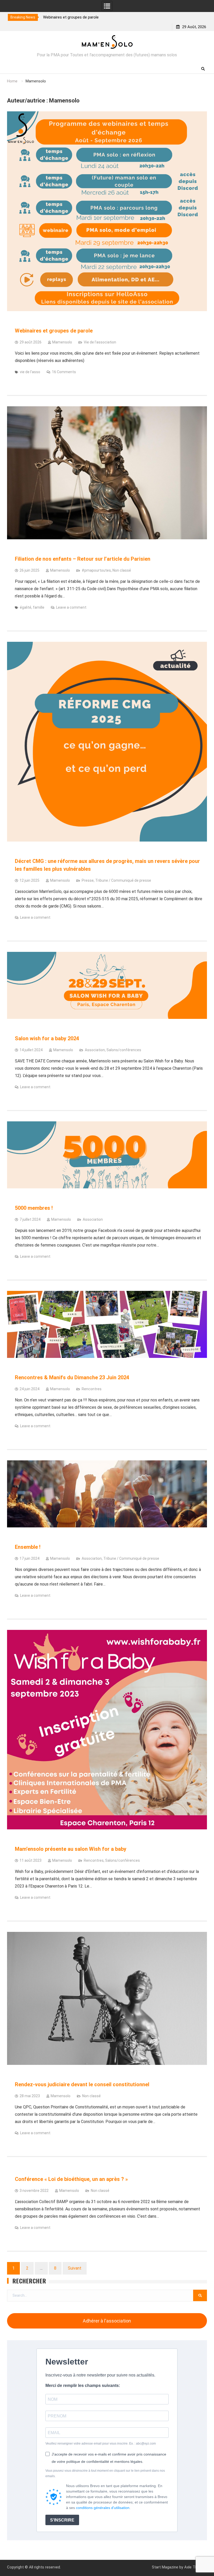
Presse (88, 880)
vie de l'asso (30, 372)
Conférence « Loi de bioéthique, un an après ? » (71, 2179)
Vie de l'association (100, 342)
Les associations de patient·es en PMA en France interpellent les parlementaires (112, 17)
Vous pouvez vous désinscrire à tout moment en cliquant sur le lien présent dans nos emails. (105, 2473)
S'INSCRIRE (62, 2520)
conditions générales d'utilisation (103, 2508)
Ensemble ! (28, 1547)
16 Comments (64, 372)
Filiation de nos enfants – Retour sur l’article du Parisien (83, 559)
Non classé (122, 570)
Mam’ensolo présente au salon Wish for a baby (71, 1849)
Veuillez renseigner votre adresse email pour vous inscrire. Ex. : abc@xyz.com (101, 2444)
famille (39, 607)
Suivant (75, 2268)
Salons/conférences (124, 1050)
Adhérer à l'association (107, 2321)
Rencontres (92, 1389)
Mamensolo (62, 342)
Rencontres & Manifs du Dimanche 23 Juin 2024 (72, 1377)
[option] (116, 17)
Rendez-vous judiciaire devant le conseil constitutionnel (82, 2084)
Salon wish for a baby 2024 (47, 1038)
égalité (26, 607)
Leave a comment (71, 607)
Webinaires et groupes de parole (54, 331)
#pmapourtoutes (96, 570)
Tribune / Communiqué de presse (123, 880)
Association (95, 1050)
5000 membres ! (34, 1208)
